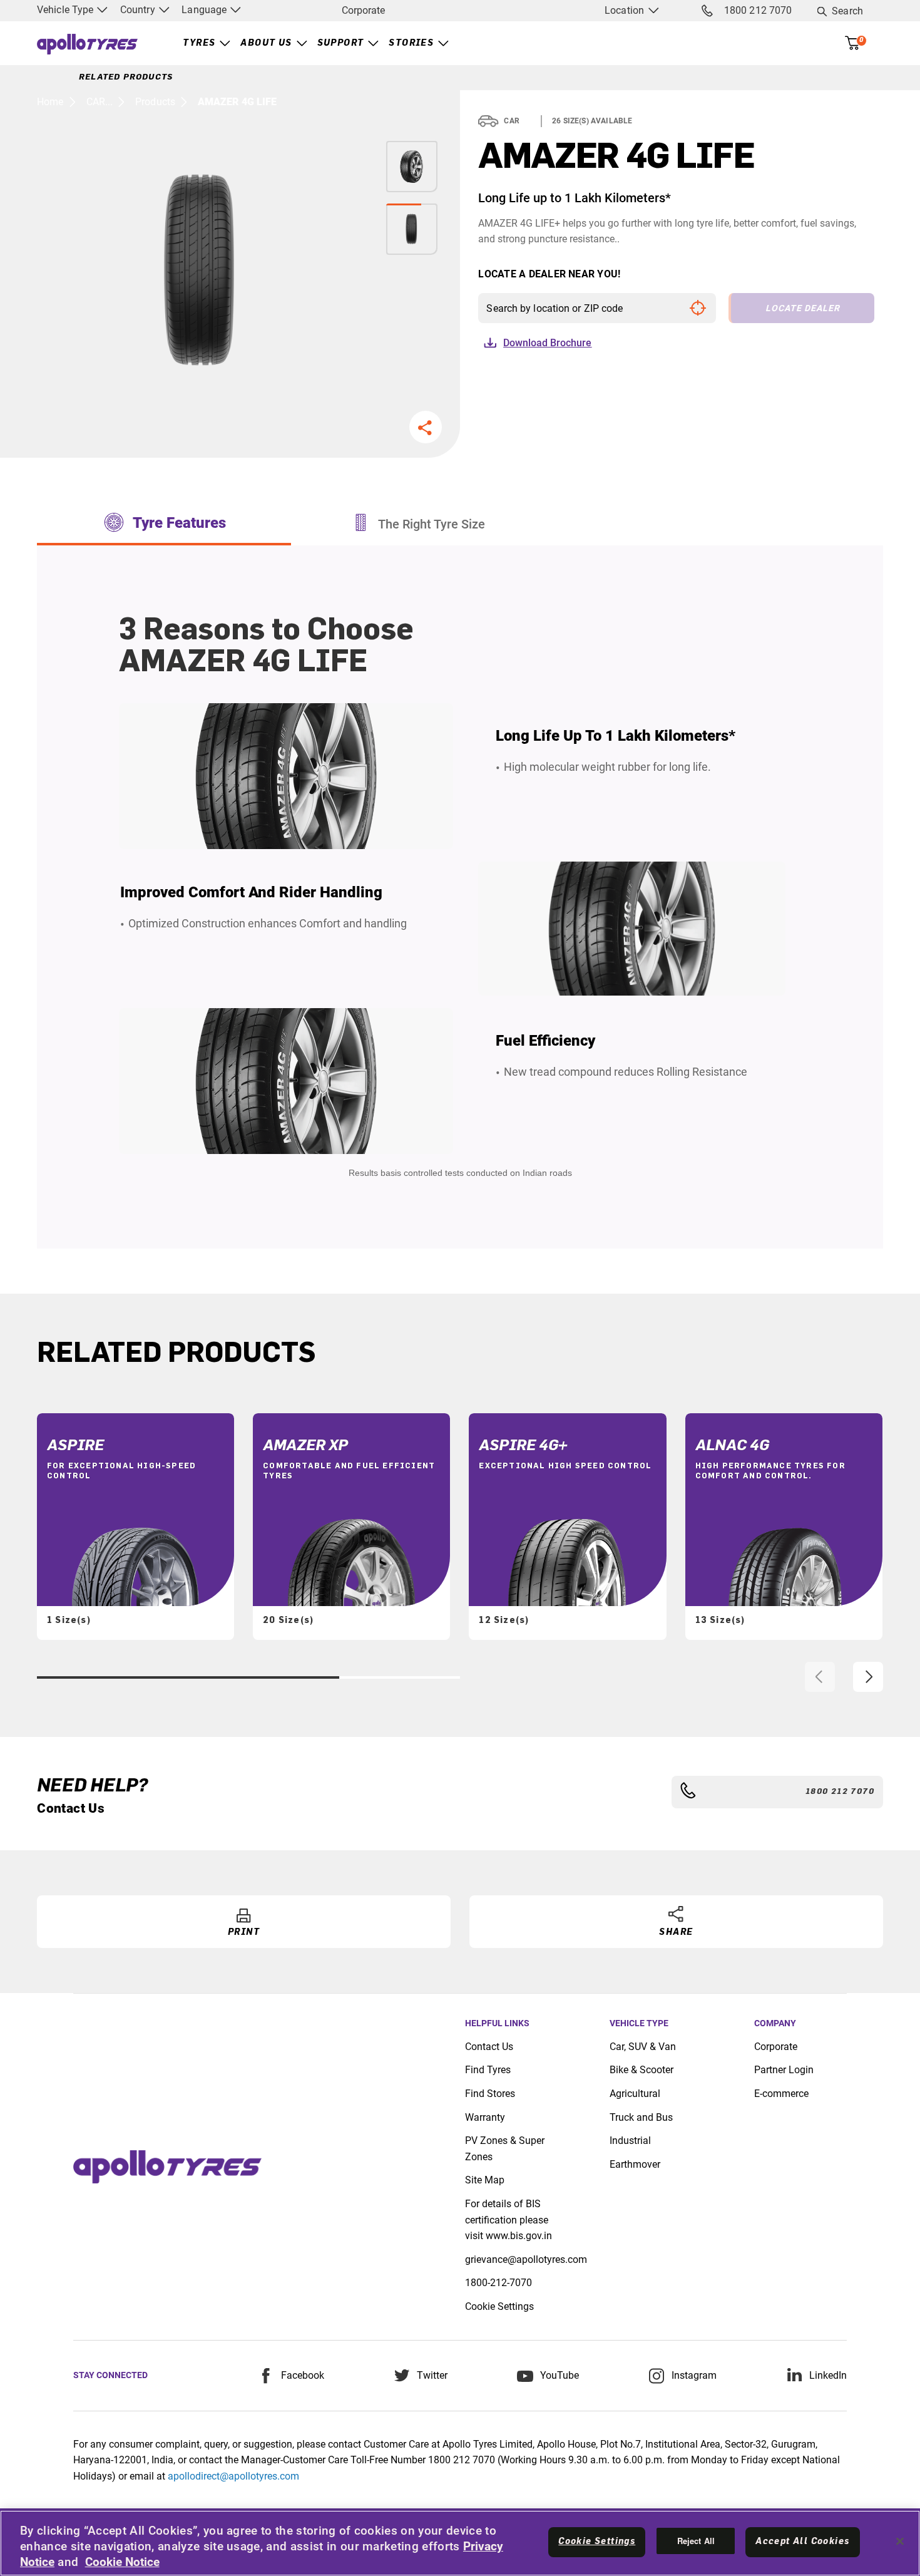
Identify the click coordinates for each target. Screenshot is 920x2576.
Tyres (199, 43)
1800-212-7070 (498, 2283)
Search (847, 11)
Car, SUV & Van (643, 2047)
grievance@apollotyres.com (526, 2259)
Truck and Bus (641, 2117)
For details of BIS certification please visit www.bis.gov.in (509, 2220)
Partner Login (784, 2070)
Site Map (485, 2180)
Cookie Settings (499, 2306)
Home (50, 102)
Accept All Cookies (802, 2542)
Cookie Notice (122, 2562)
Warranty (485, 2117)
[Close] (900, 2542)
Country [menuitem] (139, 10)
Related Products (126, 77)
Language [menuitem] (205, 10)
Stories (411, 43)
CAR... (100, 102)
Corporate (363, 10)
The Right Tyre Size (432, 524)
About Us (266, 43)
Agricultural (635, 2094)
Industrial (630, 2141)
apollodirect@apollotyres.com (233, 2476)
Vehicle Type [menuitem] (66, 10)
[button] (426, 427)
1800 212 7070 (758, 10)
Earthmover (635, 2164)
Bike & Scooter (641, 2070)
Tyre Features (179, 523)
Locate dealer (803, 308)
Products (155, 102)
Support (341, 43)
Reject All (696, 2541)
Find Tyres (488, 2070)
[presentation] (820, 1677)
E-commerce (781, 2094)
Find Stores (490, 2094)
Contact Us (489, 2047)
